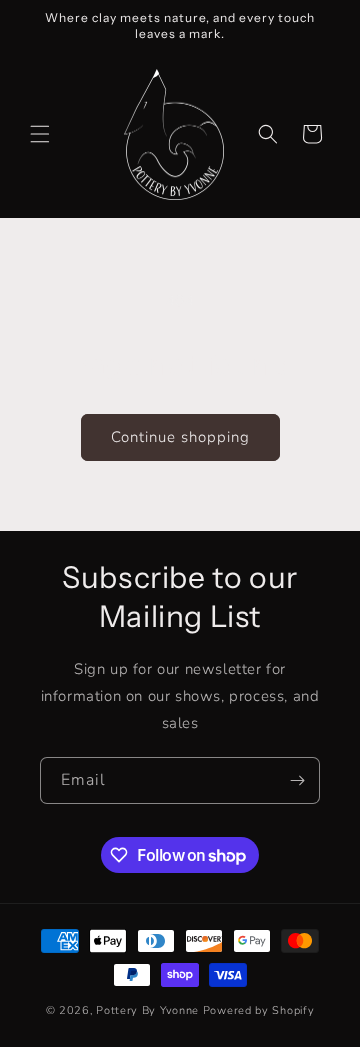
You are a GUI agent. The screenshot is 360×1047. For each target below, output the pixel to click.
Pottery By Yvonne (147, 1010)
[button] (40, 134)
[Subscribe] (297, 780)
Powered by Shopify (259, 1010)
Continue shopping (180, 437)
